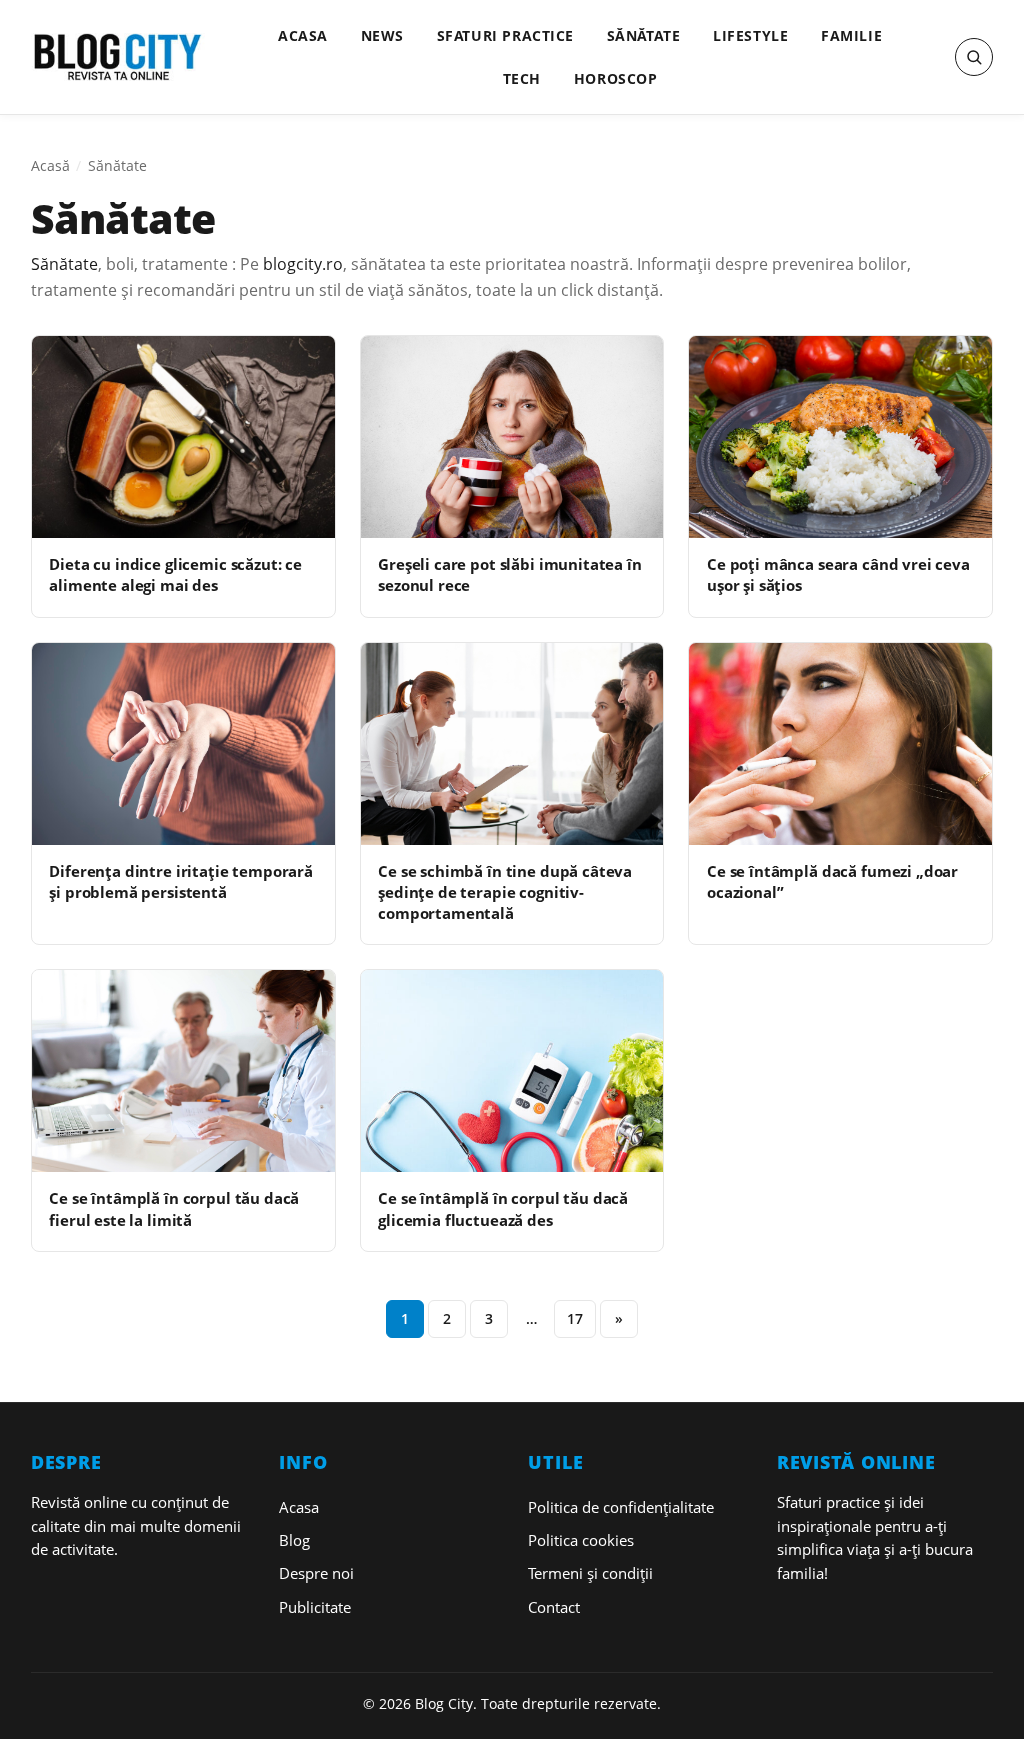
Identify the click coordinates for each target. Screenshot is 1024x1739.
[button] (974, 57)
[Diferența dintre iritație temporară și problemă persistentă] (183, 744)
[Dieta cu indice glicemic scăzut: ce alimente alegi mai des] (183, 437)
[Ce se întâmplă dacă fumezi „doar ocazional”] (840, 744)
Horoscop (616, 78)
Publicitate (315, 1607)
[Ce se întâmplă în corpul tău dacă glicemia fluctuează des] (512, 1071)
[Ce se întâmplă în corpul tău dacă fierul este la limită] (183, 1071)
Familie (851, 35)
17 (575, 1318)
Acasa (303, 35)
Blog (294, 1540)
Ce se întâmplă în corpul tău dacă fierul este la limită (174, 1208)
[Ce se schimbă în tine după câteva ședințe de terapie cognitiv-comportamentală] (512, 744)
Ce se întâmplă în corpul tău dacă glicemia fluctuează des (503, 1208)
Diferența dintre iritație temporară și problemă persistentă (181, 881)
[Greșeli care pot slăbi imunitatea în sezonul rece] (512, 437)
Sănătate (644, 35)
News (382, 35)
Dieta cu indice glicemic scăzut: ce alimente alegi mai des (175, 574)
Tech (522, 78)
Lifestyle (750, 35)
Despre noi (316, 1573)
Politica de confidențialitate (621, 1507)
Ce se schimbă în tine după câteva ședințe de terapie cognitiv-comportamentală (505, 892)
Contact (554, 1607)
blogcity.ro (303, 264)
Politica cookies (581, 1540)
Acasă (50, 165)
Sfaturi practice (505, 35)
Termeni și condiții (590, 1573)
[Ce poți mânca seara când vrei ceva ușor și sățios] (840, 437)
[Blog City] (118, 57)
